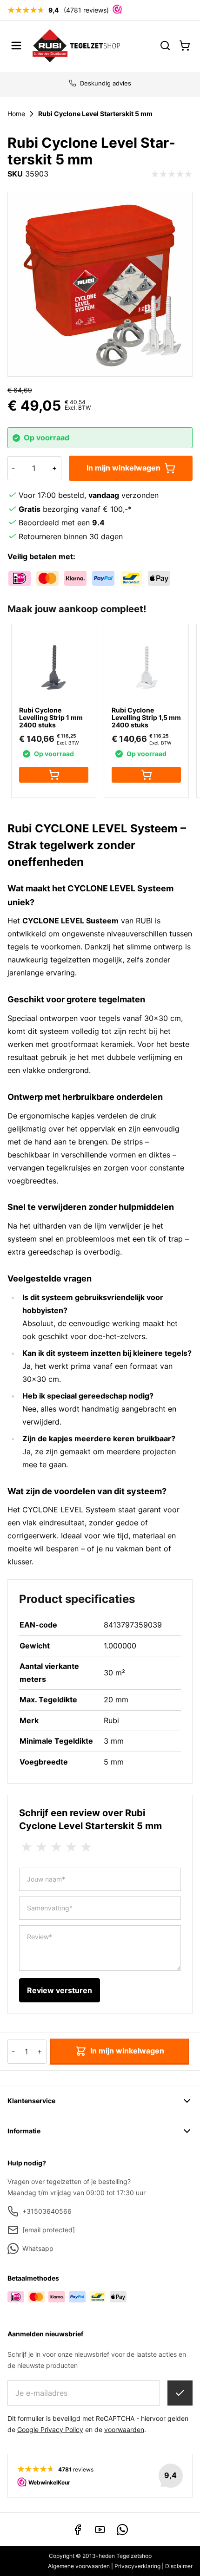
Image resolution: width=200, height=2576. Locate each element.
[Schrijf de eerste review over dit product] (172, 174)
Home (16, 114)
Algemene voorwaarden (79, 2566)
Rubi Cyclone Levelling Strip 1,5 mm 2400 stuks (146, 717)
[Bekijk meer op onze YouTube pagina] (100, 2530)
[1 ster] (27, 1847)
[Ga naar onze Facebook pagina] (78, 2530)
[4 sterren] (71, 1847)
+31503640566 (47, 2211)
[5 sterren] (86, 1847)
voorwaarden (124, 2429)
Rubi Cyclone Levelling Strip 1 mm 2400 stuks (51, 717)
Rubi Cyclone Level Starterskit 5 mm (95, 114)
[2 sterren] (41, 1847)
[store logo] (77, 45)
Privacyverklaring (137, 2566)
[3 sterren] (56, 1847)
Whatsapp (38, 2248)
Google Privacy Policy (50, 2429)
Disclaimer (179, 2566)
